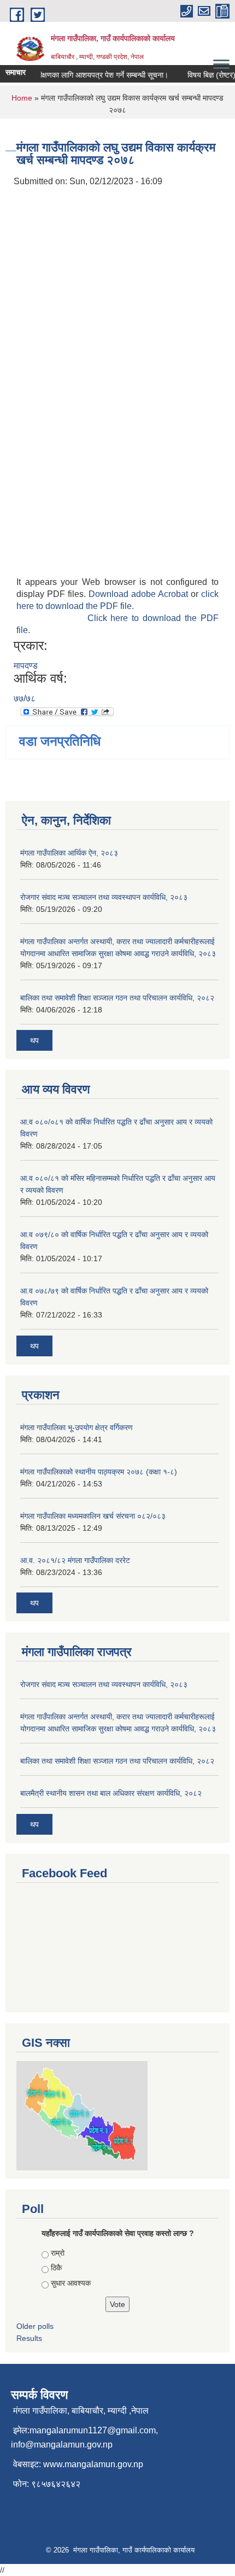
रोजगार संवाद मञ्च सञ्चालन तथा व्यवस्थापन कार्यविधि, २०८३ (104, 897)
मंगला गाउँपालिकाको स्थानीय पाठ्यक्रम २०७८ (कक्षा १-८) (99, 1472)
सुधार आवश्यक (71, 2283)
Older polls (35, 2326)
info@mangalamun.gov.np (62, 2445)
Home (22, 98)
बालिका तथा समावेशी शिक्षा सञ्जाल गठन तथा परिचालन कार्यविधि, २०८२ (117, 998)
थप (34, 1040)
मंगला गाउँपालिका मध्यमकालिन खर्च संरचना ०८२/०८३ (93, 1516)
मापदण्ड (26, 666)
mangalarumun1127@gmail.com (93, 2430)
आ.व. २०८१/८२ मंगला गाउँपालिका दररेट (75, 1560)
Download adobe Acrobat (140, 594)
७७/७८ (25, 698)
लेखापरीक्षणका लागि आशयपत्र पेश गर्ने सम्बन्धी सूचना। (87, 75)
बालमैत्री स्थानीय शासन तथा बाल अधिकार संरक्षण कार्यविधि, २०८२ (111, 1793)
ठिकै (56, 2268)
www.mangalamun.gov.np (93, 2464)
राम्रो (58, 2253)
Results (29, 2338)
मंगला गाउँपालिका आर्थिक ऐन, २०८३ (69, 853)
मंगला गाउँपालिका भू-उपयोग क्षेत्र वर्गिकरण (77, 1427)
